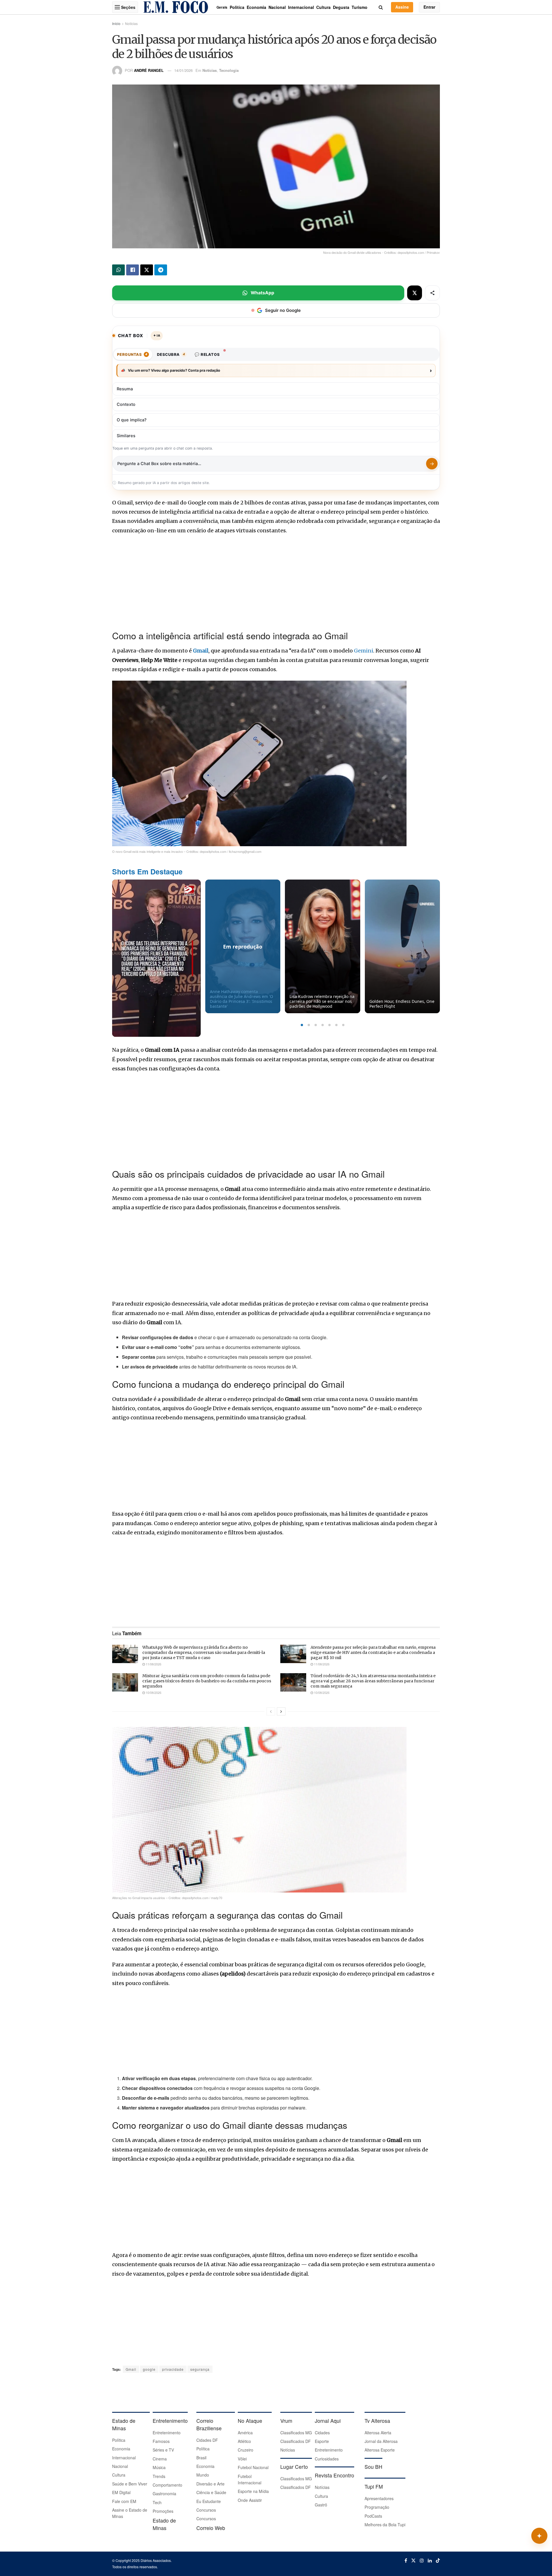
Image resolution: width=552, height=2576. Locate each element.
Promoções (163, 2511)
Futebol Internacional (250, 2479)
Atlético (244, 2441)
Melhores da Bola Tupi (385, 2525)
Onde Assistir (250, 2500)
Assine (402, 7)
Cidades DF (207, 2440)
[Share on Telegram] (161, 270)
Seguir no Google (283, 310)
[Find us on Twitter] (413, 2560)
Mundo (203, 2475)
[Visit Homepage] (176, 7)
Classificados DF (296, 2441)
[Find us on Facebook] (406, 2560)
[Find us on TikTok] (438, 2560)
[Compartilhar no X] (415, 293)
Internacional (301, 7)
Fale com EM (124, 2501)
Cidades (322, 2433)
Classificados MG (296, 2433)
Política (237, 7)
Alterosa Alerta (378, 2433)
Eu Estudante (209, 2501)
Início (116, 23)
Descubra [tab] (171, 354)
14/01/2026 (183, 70)
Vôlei (242, 2459)
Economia (256, 7)
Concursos (206, 2510)
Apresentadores (379, 2498)
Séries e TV (163, 2450)
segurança (200, 2369)
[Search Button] (381, 7)
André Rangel (149, 70)
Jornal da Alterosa (381, 2441)
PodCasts (373, 2516)
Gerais (222, 7)
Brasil (201, 2458)
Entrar (429, 7)
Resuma (125, 389)
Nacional (277, 7)
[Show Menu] (117, 7)
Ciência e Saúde (211, 2492)
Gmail (201, 651)
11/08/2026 (153, 1664)
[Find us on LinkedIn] (430, 2560)
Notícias (131, 23)
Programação (377, 2507)
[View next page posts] (281, 1711)
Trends (159, 2476)
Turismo (360, 7)
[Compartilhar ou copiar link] (432, 293)
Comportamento (167, 2485)
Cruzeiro (246, 2450)
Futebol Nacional (253, 2467)
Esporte (322, 2441)
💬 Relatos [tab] (207, 354)
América (245, 2433)
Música (159, 2467)
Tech (157, 2502)
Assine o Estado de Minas (130, 2513)
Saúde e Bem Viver (130, 2484)
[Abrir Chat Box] (539, 2536)
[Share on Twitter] (147, 270)
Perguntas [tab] (132, 354)
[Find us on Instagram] (422, 2560)
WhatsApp (262, 293)
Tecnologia (229, 70)
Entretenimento (167, 2433)
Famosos (161, 2441)
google (149, 2369)
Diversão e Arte (210, 2484)
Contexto (126, 404)
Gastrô (321, 2505)
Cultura (323, 7)
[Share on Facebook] (133, 270)
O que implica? (132, 420)
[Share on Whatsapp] (118, 270)
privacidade (173, 2369)
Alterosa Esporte (380, 2450)
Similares (126, 436)
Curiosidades (327, 2459)
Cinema (160, 2459)
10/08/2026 (153, 1692)
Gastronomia (164, 2494)
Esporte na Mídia (253, 2491)
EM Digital (121, 2492)
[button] (302, 1025)
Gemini (364, 651)
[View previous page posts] (271, 1711)
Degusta (341, 7)
